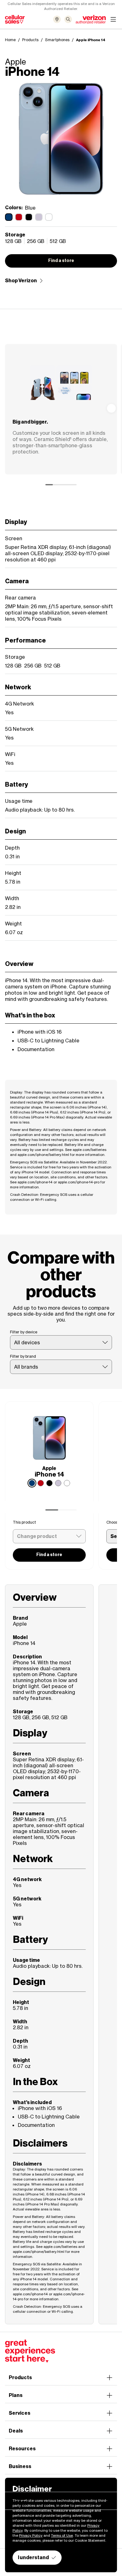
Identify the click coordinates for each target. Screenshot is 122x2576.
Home (10, 40)
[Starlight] (67, 1483)
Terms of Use (62, 2535)
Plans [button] (16, 2395)
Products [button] (20, 2377)
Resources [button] (22, 2449)
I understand (33, 2557)
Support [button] (19, 2502)
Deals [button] (16, 2431)
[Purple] (58, 1483)
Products (30, 40)
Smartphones (57, 40)
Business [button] (20, 2466)
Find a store (61, 261)
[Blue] (32, 1483)
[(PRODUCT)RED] (41, 1483)
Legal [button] (16, 2484)
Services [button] (20, 2413)
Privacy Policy (31, 2535)
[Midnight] (49, 1483)
